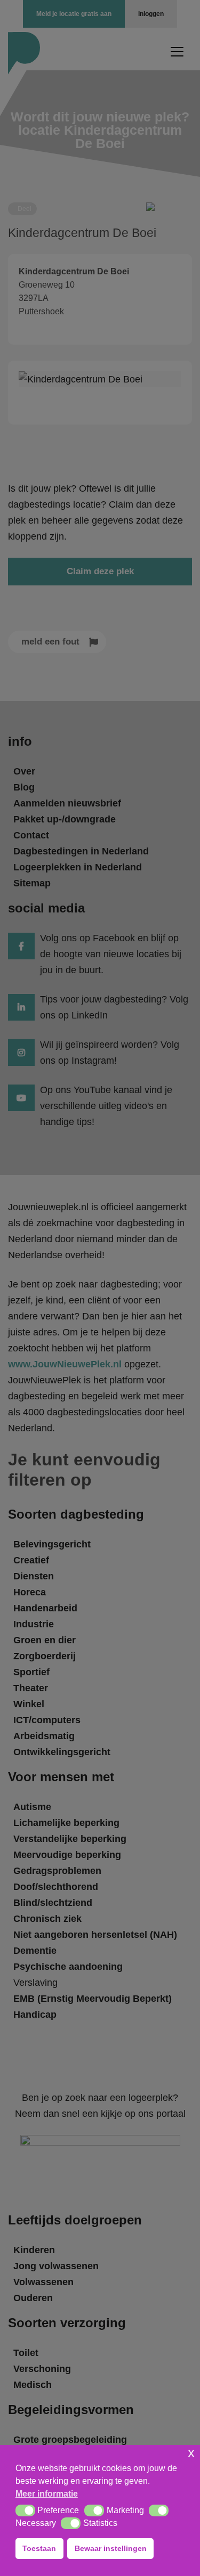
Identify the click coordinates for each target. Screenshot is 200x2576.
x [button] (191, 2453)
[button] (25, 2510)
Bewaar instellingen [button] (111, 2548)
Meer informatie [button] (47, 2494)
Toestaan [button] (39, 2548)
